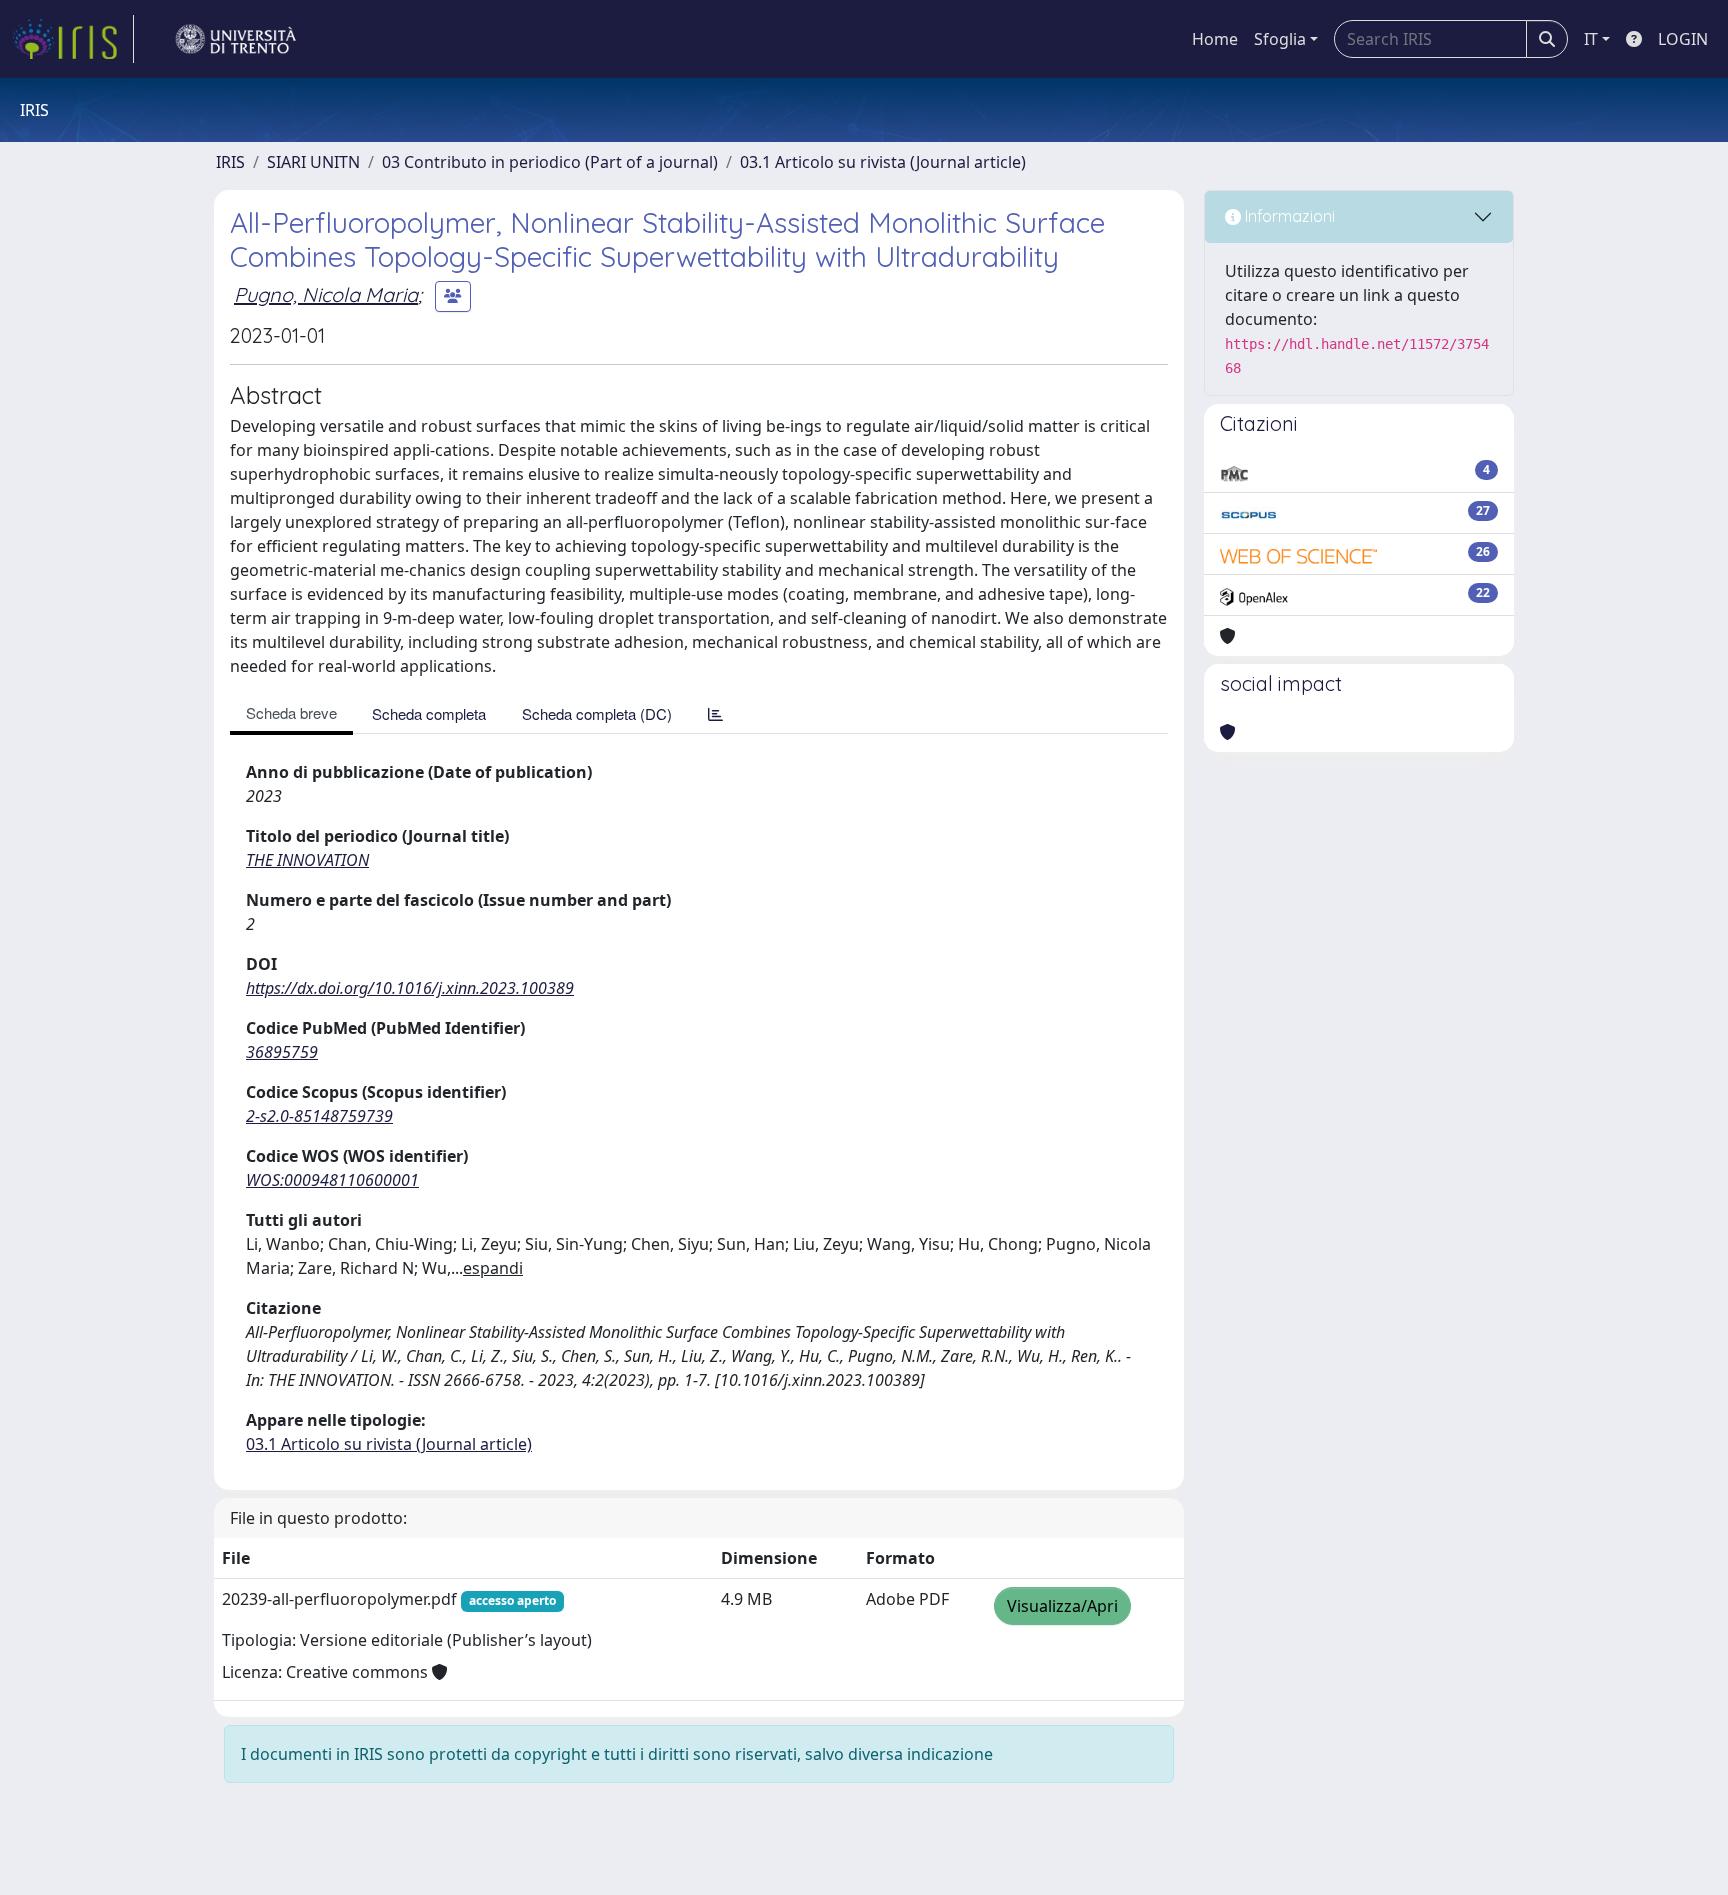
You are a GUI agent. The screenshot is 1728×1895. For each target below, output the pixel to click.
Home (1215, 39)
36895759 (282, 1052)
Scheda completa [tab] (429, 713)
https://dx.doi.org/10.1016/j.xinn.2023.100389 (410, 988)
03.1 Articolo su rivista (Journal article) (883, 162)
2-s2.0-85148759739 (319, 1116)
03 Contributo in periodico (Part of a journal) (550, 162)
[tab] (715, 713)
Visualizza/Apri (1062, 1606)
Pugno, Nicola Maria (326, 294)
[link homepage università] (236, 39)
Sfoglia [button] (1280, 39)
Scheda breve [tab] (291, 712)
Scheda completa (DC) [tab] (597, 713)
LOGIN (1683, 39)
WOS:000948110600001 (332, 1180)
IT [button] (1591, 39)
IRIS (230, 162)
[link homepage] (73, 39)
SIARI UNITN (313, 162)
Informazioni (1288, 216)
